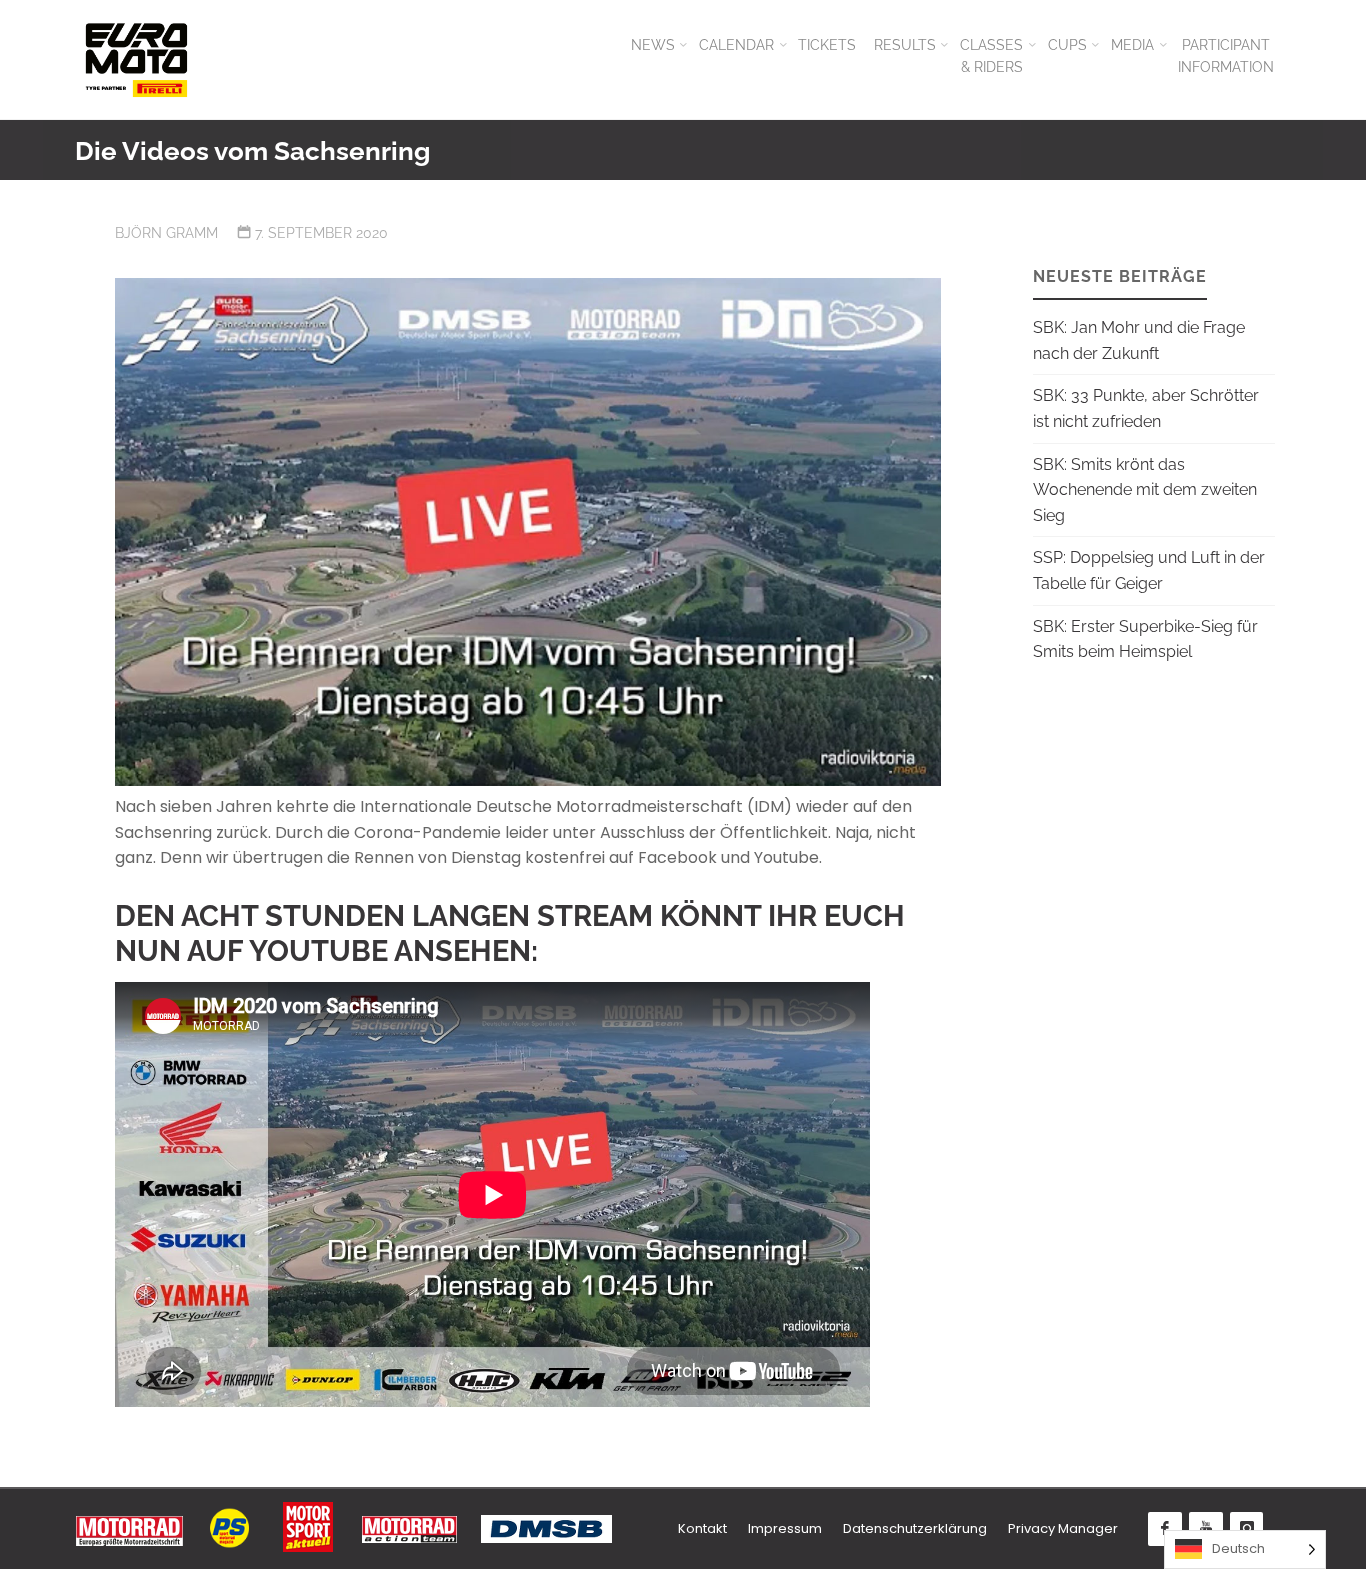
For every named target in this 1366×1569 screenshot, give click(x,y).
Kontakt (702, 1528)
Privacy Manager (1063, 1528)
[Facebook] (1165, 1529)
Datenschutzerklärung (915, 1528)
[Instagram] (1247, 1529)
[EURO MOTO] (136, 59)
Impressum (785, 1528)
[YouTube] (1206, 1529)
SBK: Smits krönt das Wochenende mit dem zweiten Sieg (1145, 490)
